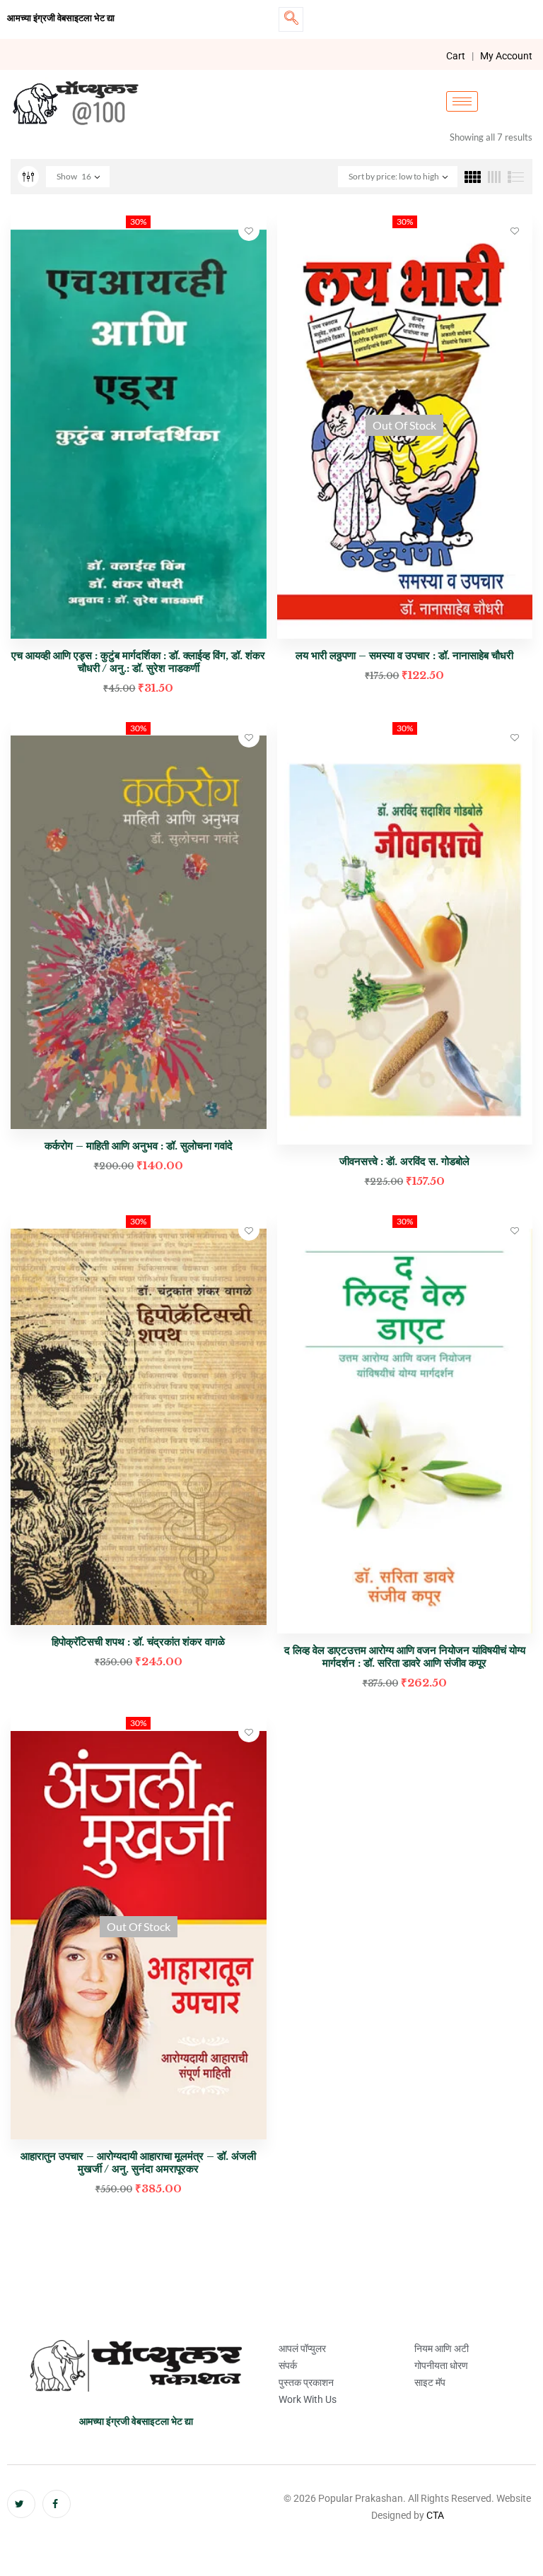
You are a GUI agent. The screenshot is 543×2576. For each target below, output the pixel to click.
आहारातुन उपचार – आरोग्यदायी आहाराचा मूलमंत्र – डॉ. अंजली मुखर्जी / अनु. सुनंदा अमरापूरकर (138, 2162)
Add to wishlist (249, 230)
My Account (506, 56)
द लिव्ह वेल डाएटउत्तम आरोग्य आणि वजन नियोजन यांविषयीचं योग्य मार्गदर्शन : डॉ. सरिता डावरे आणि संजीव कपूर (405, 1656)
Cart (456, 56)
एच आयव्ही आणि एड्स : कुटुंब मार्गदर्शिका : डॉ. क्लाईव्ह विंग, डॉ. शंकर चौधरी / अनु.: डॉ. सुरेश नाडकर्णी (138, 662)
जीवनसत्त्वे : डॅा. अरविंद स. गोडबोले (404, 1161)
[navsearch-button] (291, 19)
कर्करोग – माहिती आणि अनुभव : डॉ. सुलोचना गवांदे (139, 1146)
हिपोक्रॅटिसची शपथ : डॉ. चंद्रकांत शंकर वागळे (138, 1642)
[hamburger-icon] (462, 101)
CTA (435, 2515)
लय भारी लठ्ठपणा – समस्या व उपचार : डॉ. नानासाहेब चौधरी (404, 655)
